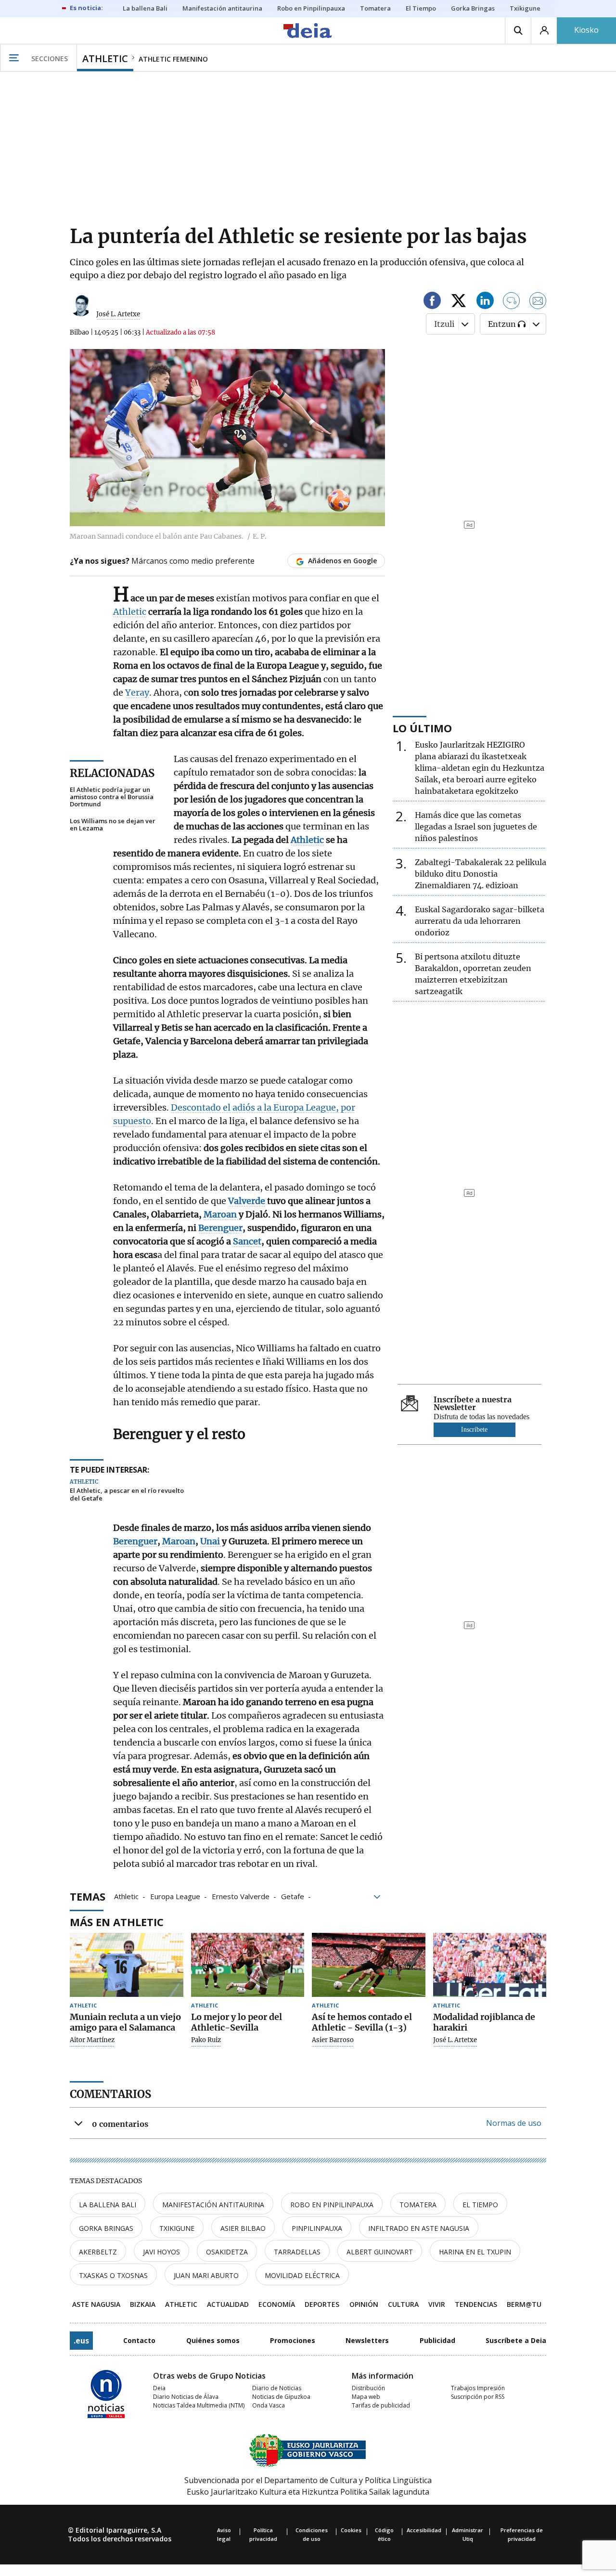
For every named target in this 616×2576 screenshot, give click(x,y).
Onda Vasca (269, 2405)
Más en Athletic (117, 1922)
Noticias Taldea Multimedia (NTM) (199, 2405)
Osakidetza (227, 2252)
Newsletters (367, 2340)
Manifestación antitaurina (213, 2205)
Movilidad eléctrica (302, 2275)
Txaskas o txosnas (113, 2275)
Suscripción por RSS (478, 2397)
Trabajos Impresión (478, 2388)
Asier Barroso (333, 2040)
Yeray (137, 693)
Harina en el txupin (475, 2252)
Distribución (368, 2388)
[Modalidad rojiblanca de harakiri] (490, 1965)
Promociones (293, 2340)
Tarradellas (297, 2252)
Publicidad (437, 2340)
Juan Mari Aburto (206, 2275)
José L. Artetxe (118, 314)
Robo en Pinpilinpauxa (332, 2205)
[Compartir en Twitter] (459, 302)
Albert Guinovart (380, 2252)
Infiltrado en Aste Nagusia (419, 2228)
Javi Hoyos (161, 2252)
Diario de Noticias (277, 2388)
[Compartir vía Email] (538, 302)
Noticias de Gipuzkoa (281, 2397)
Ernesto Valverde (241, 1896)
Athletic (130, 612)
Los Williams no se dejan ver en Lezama (113, 825)
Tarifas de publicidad (381, 2405)
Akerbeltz (98, 2252)
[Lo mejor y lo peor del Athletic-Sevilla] (248, 1965)
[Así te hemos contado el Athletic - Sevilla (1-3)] (369, 1965)
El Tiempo (480, 2205)
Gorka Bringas (106, 2228)
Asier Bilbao (243, 2228)
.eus (81, 2341)
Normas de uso (514, 2123)
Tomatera (418, 2205)
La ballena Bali (108, 2205)
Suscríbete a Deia (516, 2340)
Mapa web (366, 2397)
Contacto (139, 2340)
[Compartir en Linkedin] (485, 302)
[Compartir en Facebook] (432, 302)
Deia (159, 2388)
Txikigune (177, 2228)
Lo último (422, 728)
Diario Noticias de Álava (186, 2397)
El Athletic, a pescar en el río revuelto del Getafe (127, 1495)
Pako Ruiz (206, 2040)
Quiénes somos (213, 2340)
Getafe (293, 1896)
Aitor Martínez (92, 2040)
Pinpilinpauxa (317, 2228)
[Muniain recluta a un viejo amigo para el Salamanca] (127, 1965)
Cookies (351, 2530)
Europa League (175, 1896)
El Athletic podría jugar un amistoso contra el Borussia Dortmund (112, 797)
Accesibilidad (424, 2530)
